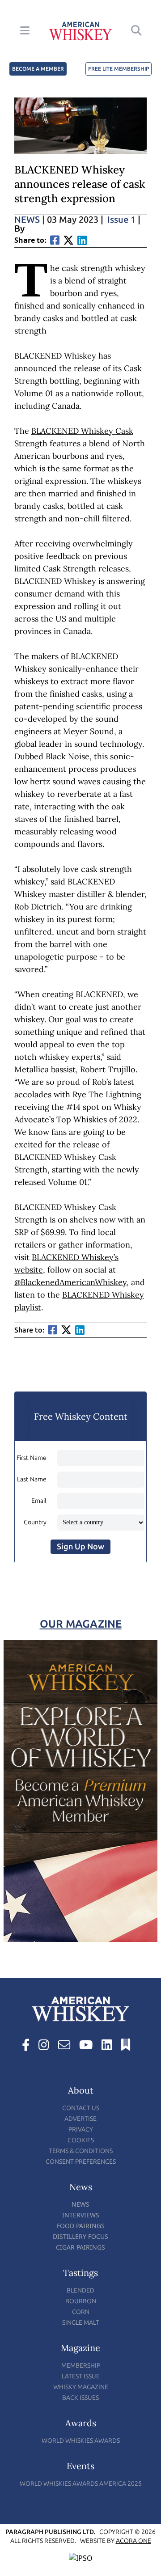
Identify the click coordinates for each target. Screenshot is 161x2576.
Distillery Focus (80, 2236)
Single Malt (81, 2323)
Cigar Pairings (80, 2247)
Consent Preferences (81, 2162)
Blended (80, 2290)
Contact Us (81, 2108)
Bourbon (81, 2301)
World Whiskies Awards (81, 2441)
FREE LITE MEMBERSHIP (119, 69)
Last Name (32, 1479)
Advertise (80, 2119)
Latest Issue (81, 2376)
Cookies (81, 2140)
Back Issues (80, 2398)
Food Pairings (81, 2226)
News (30, 220)
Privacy (81, 2130)
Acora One (133, 2541)
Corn (81, 2312)
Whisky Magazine (81, 2387)
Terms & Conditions (81, 2151)
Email (39, 1501)
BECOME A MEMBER (38, 69)
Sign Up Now (80, 1547)
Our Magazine (81, 1624)
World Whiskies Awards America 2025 (81, 2484)
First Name (32, 1458)
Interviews (81, 2215)
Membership (81, 2366)
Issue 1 (121, 220)
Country (35, 1522)
